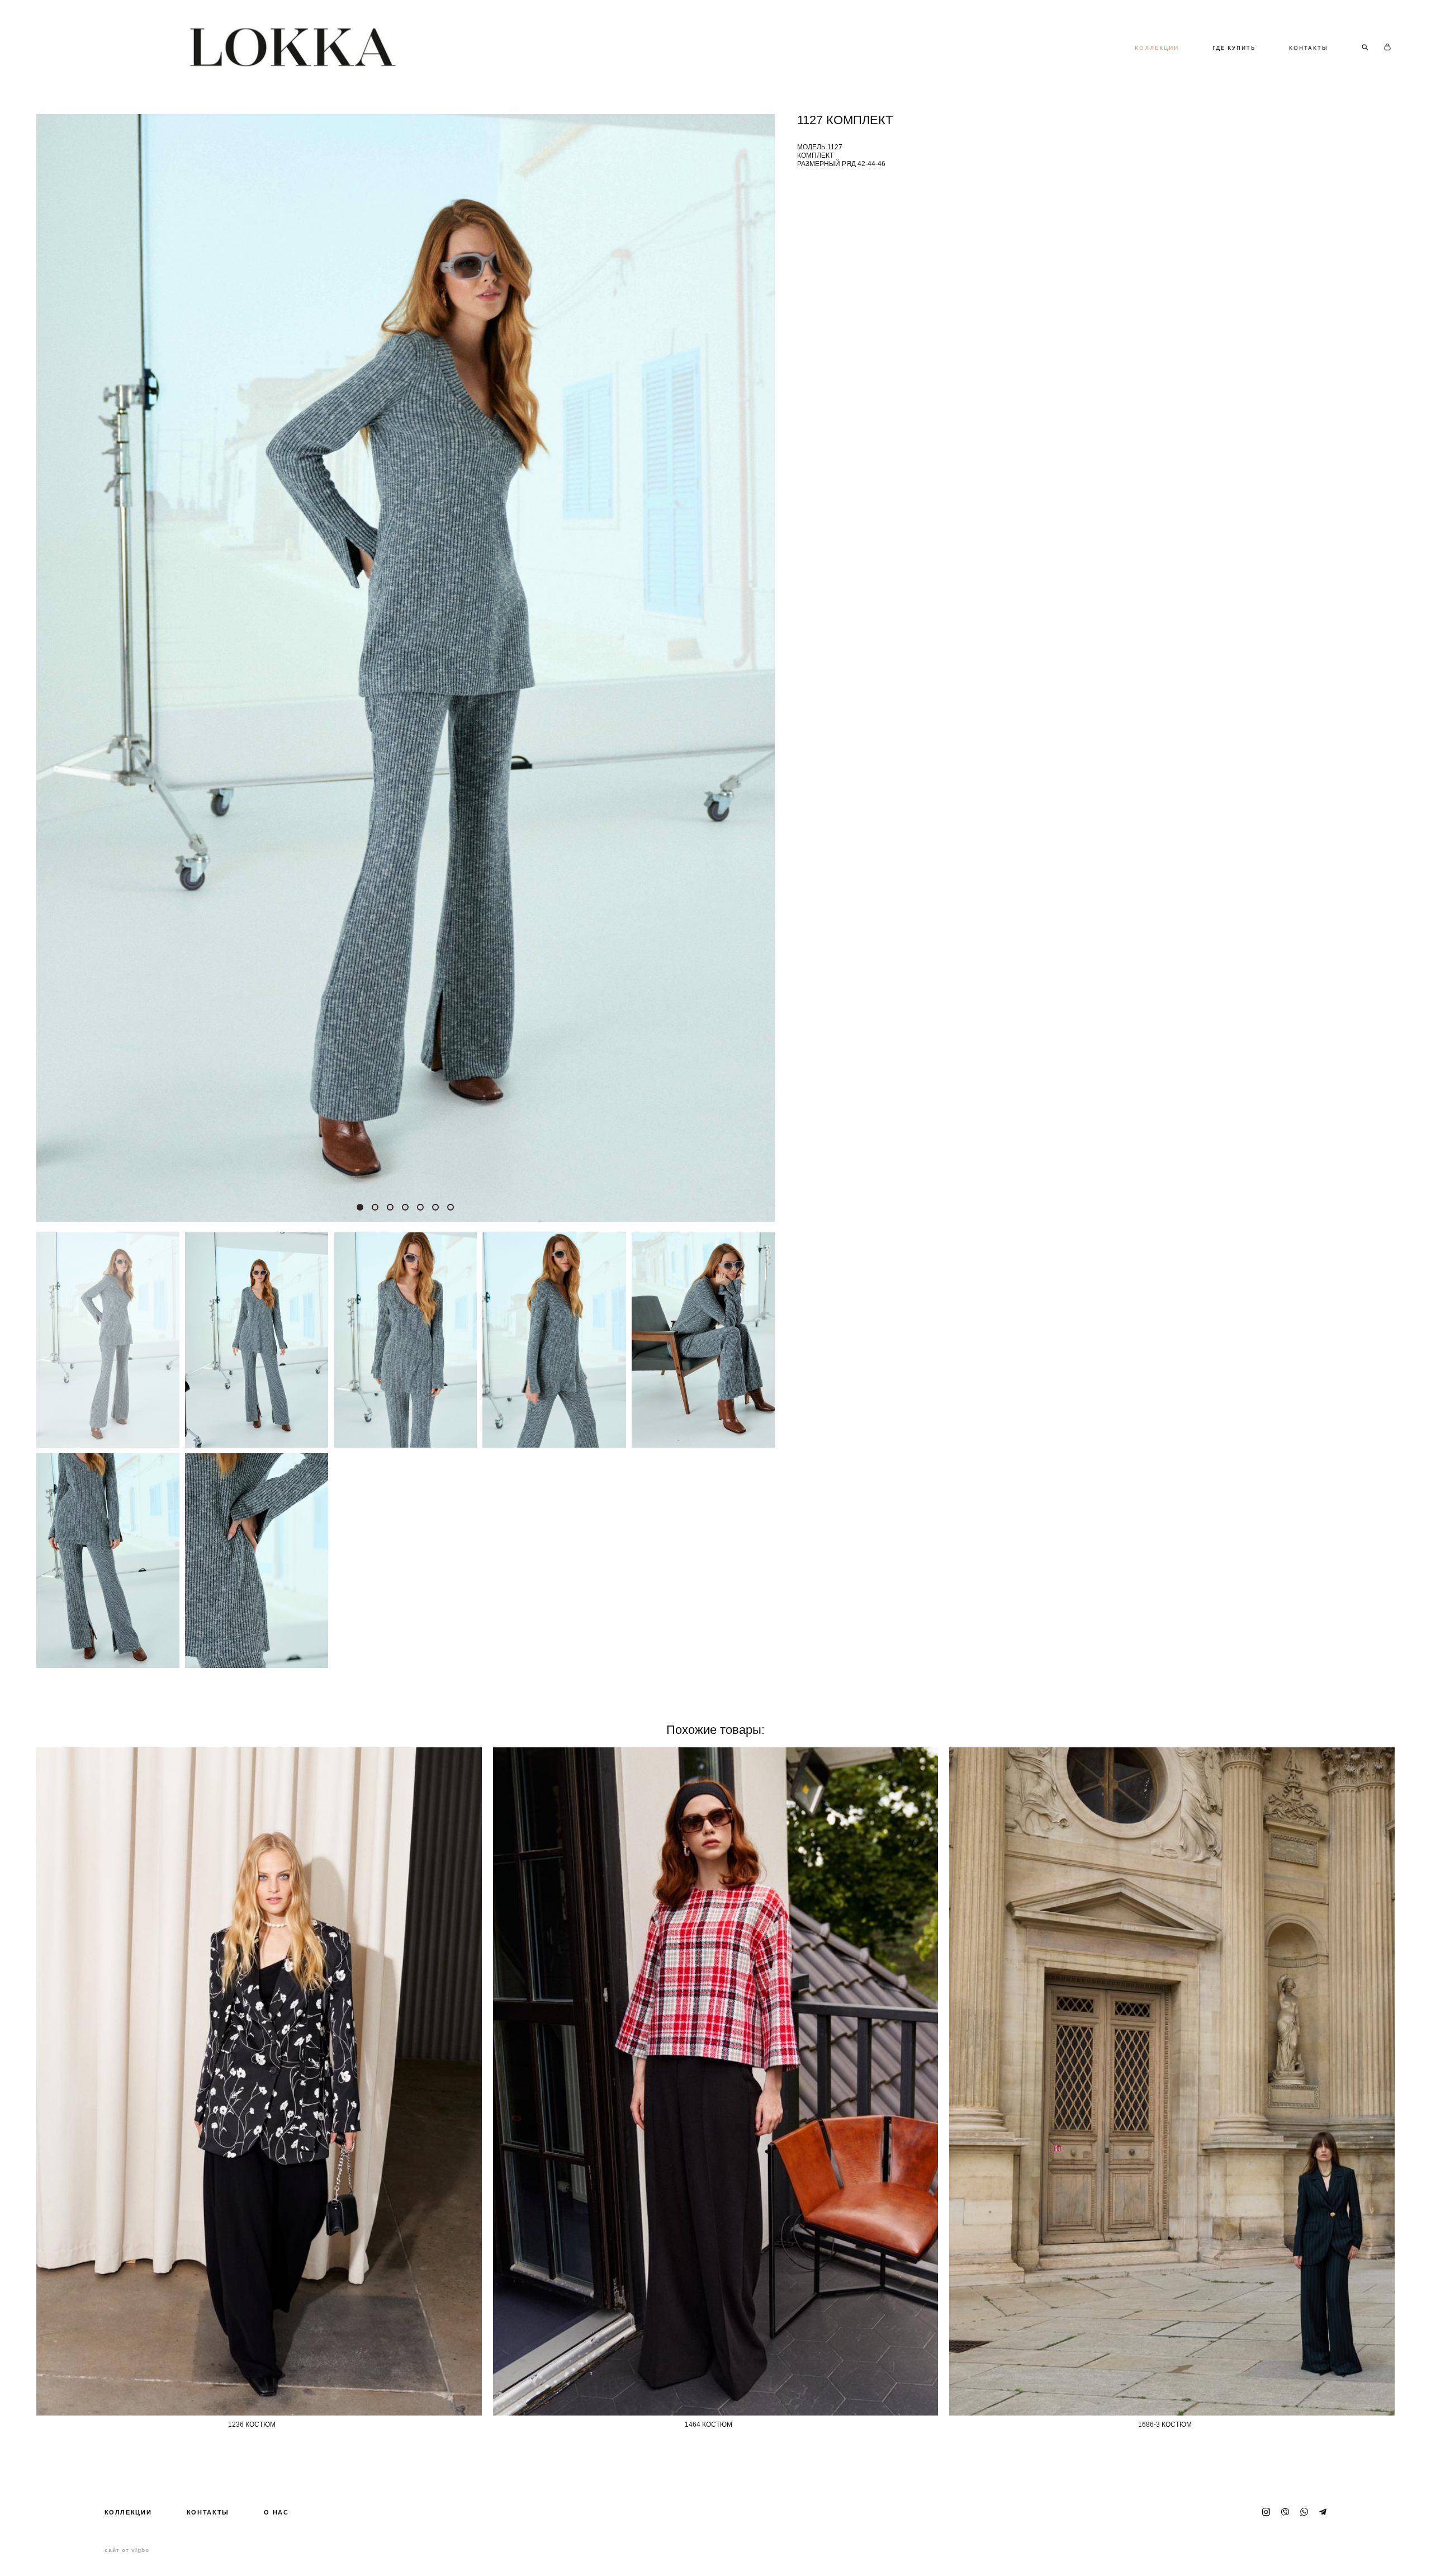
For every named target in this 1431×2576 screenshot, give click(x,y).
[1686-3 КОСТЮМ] (1172, 2081)
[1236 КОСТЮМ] (259, 2081)
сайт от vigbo (127, 2550)
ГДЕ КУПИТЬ (1234, 48)
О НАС (276, 2512)
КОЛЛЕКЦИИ (1157, 48)
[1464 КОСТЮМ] (716, 2081)
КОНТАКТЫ (1309, 48)
